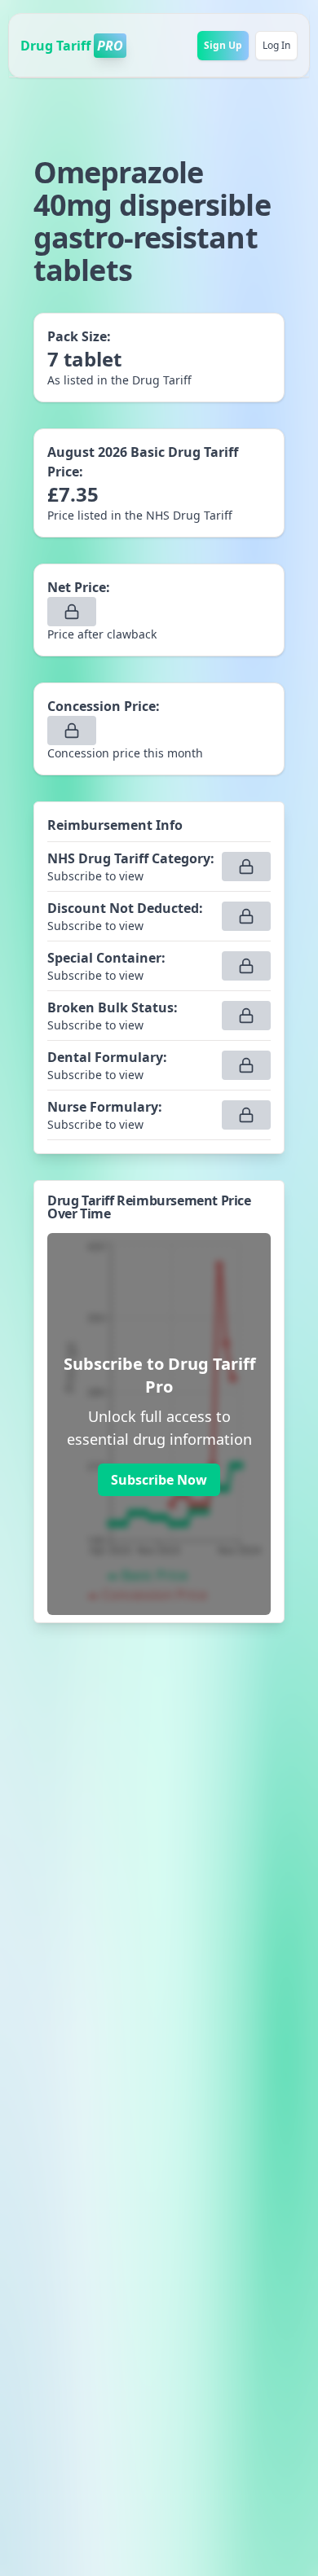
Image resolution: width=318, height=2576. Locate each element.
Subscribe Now (159, 1480)
